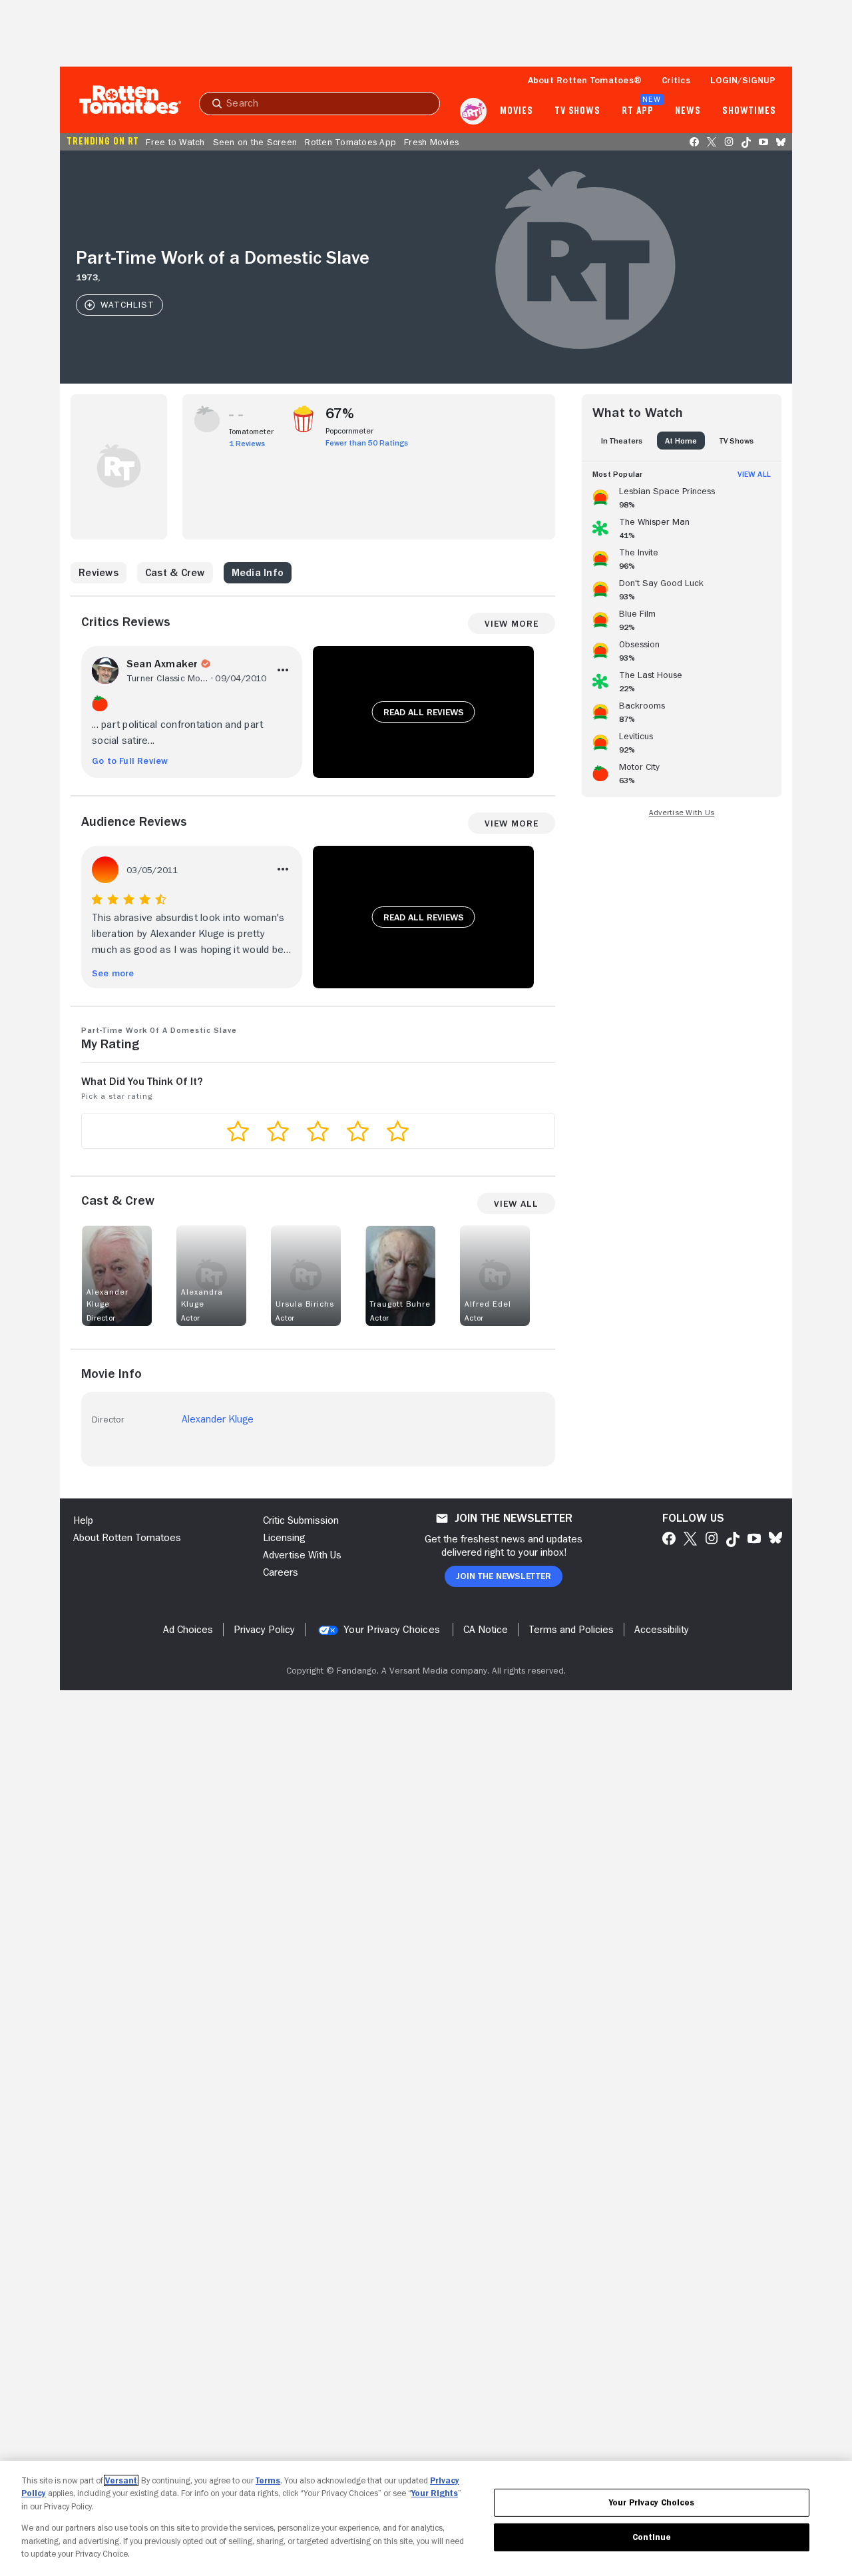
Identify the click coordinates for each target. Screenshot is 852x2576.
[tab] (622, 441)
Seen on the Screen (255, 142)
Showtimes (749, 111)
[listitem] (682, 495)
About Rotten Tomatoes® (585, 80)
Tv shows (577, 111)
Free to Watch (175, 142)
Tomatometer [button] (251, 432)
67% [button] (340, 414)
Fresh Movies (431, 142)
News (688, 111)
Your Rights (435, 2493)
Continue (652, 2537)
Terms (268, 2480)
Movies (516, 111)
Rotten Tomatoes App (350, 142)
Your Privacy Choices (392, 1630)
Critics (676, 80)
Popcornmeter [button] (349, 431)
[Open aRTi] (473, 111)
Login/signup (743, 80)
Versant (121, 2480)
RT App (637, 111)
